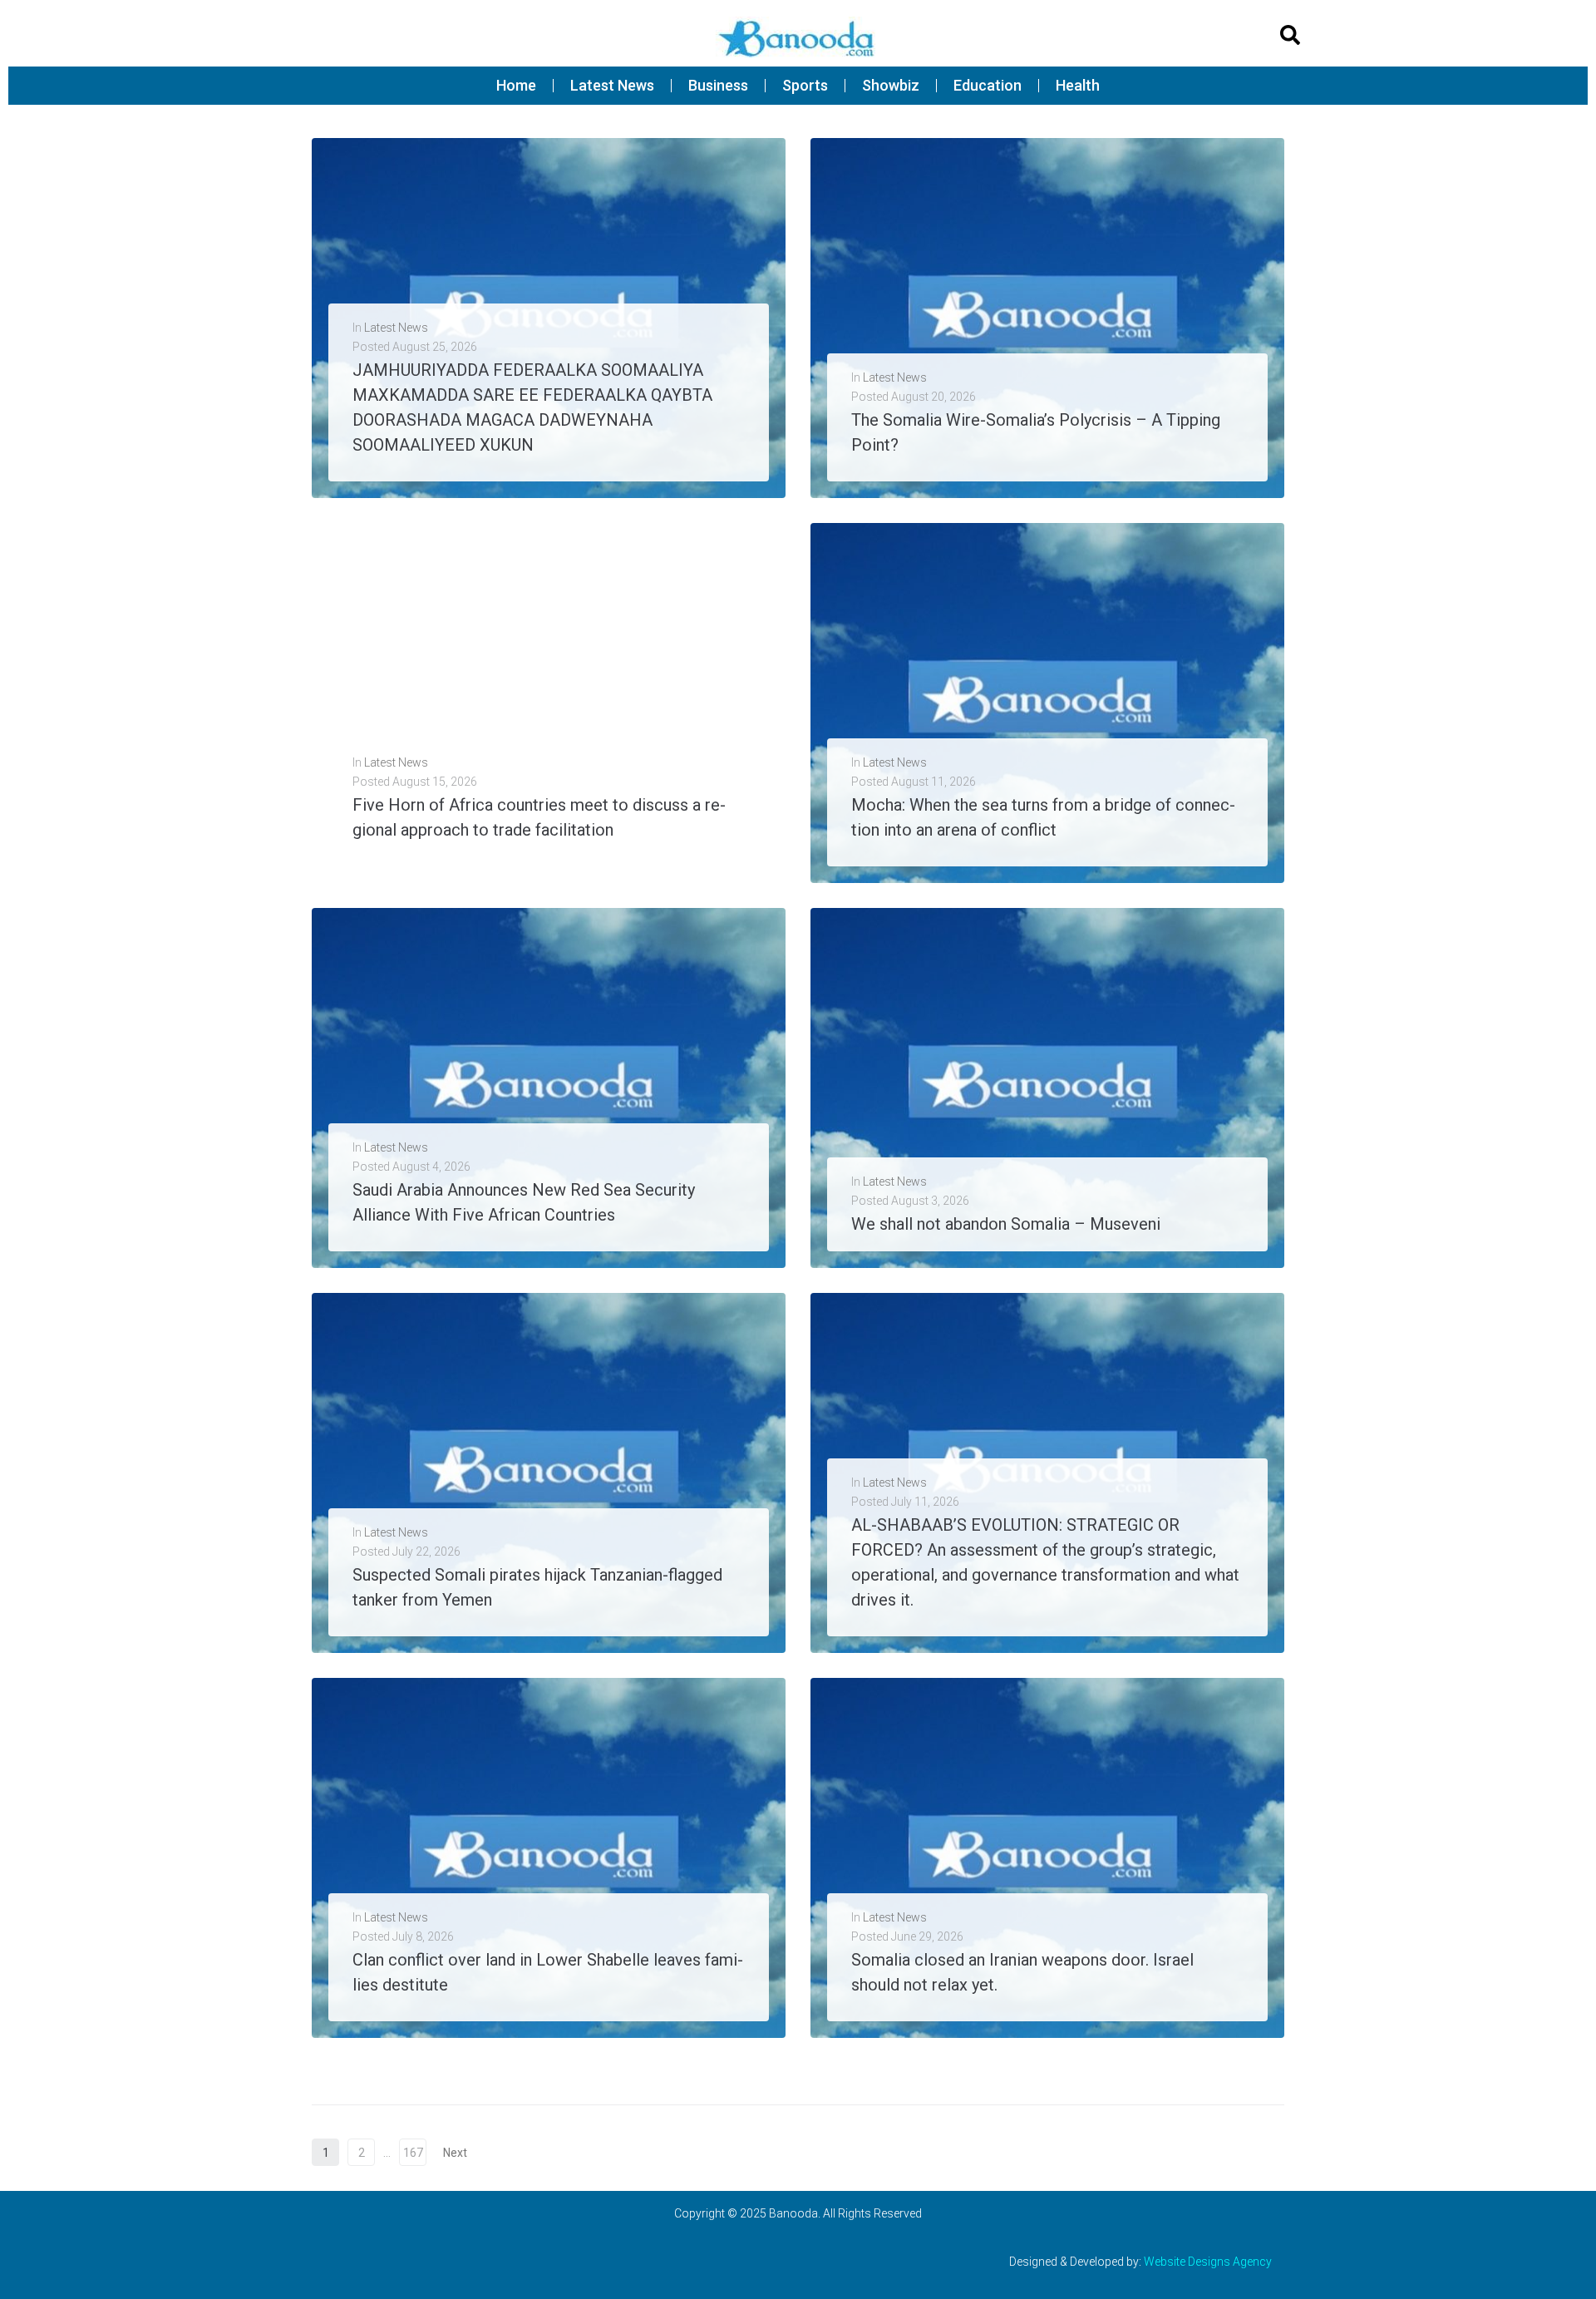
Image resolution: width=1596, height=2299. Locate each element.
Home (516, 85)
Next (456, 2153)
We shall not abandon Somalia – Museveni (1006, 1224)
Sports (805, 85)
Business (718, 85)
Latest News (612, 85)
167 (413, 2153)
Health (1078, 85)
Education (988, 85)
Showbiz (891, 85)
